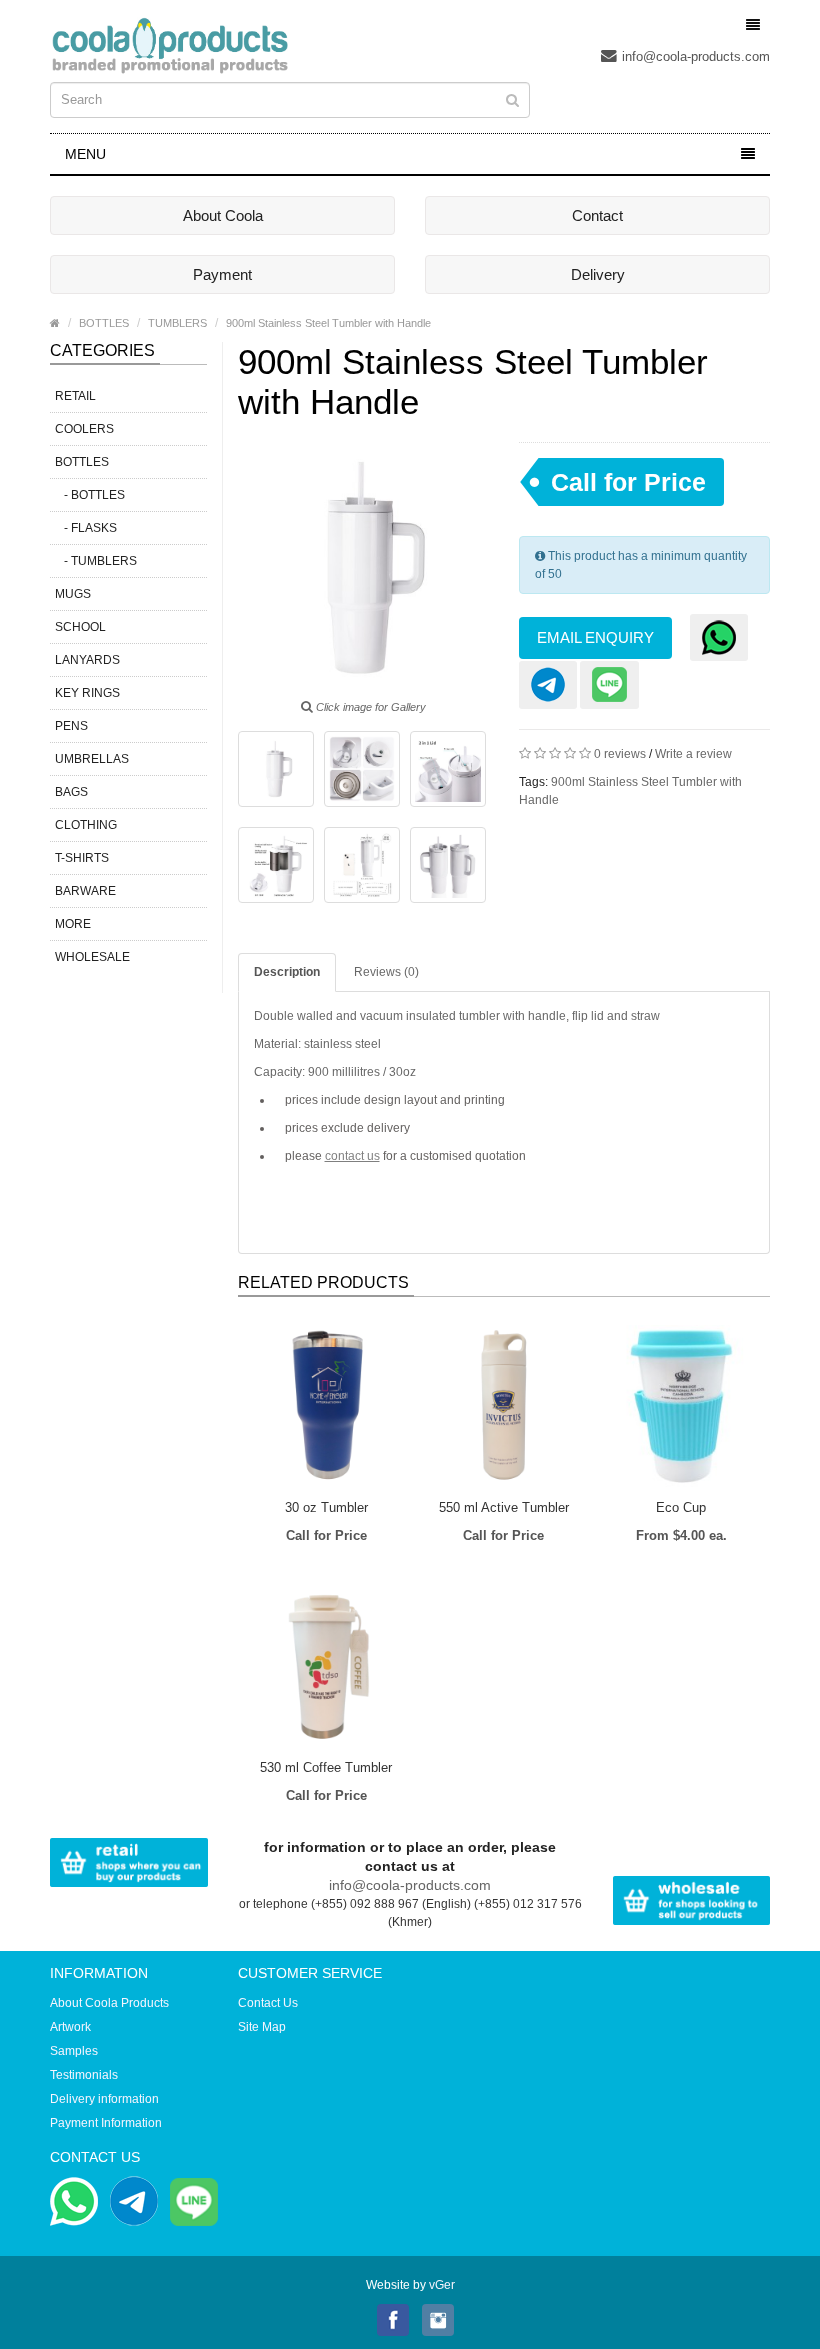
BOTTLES (104, 323)
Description (287, 972)
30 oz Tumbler (326, 1507)
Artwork (70, 2027)
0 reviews (620, 754)
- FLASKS (86, 528)
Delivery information (104, 2099)
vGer (442, 2285)
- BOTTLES (90, 495)
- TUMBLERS (96, 561)
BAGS (71, 792)
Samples (74, 2051)
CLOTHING (86, 825)
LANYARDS (87, 660)
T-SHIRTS (82, 858)
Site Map (262, 2027)
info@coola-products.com (696, 56)
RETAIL (75, 396)
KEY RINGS (87, 693)
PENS (71, 726)
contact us (352, 1156)
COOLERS (84, 429)
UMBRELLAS (92, 759)
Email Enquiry (595, 637)
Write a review (693, 754)
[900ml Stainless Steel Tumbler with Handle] (276, 769)
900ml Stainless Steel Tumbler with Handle (328, 323)
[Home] (55, 323)
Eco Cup (681, 1507)
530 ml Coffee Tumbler (326, 1767)
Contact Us (268, 2003)
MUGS (73, 594)
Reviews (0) (386, 972)
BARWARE (85, 891)
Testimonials (84, 2075)
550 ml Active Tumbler (504, 1507)
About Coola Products (109, 2003)
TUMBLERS (177, 323)
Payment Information (106, 2123)
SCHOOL (80, 627)
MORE (73, 924)
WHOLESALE (92, 957)
